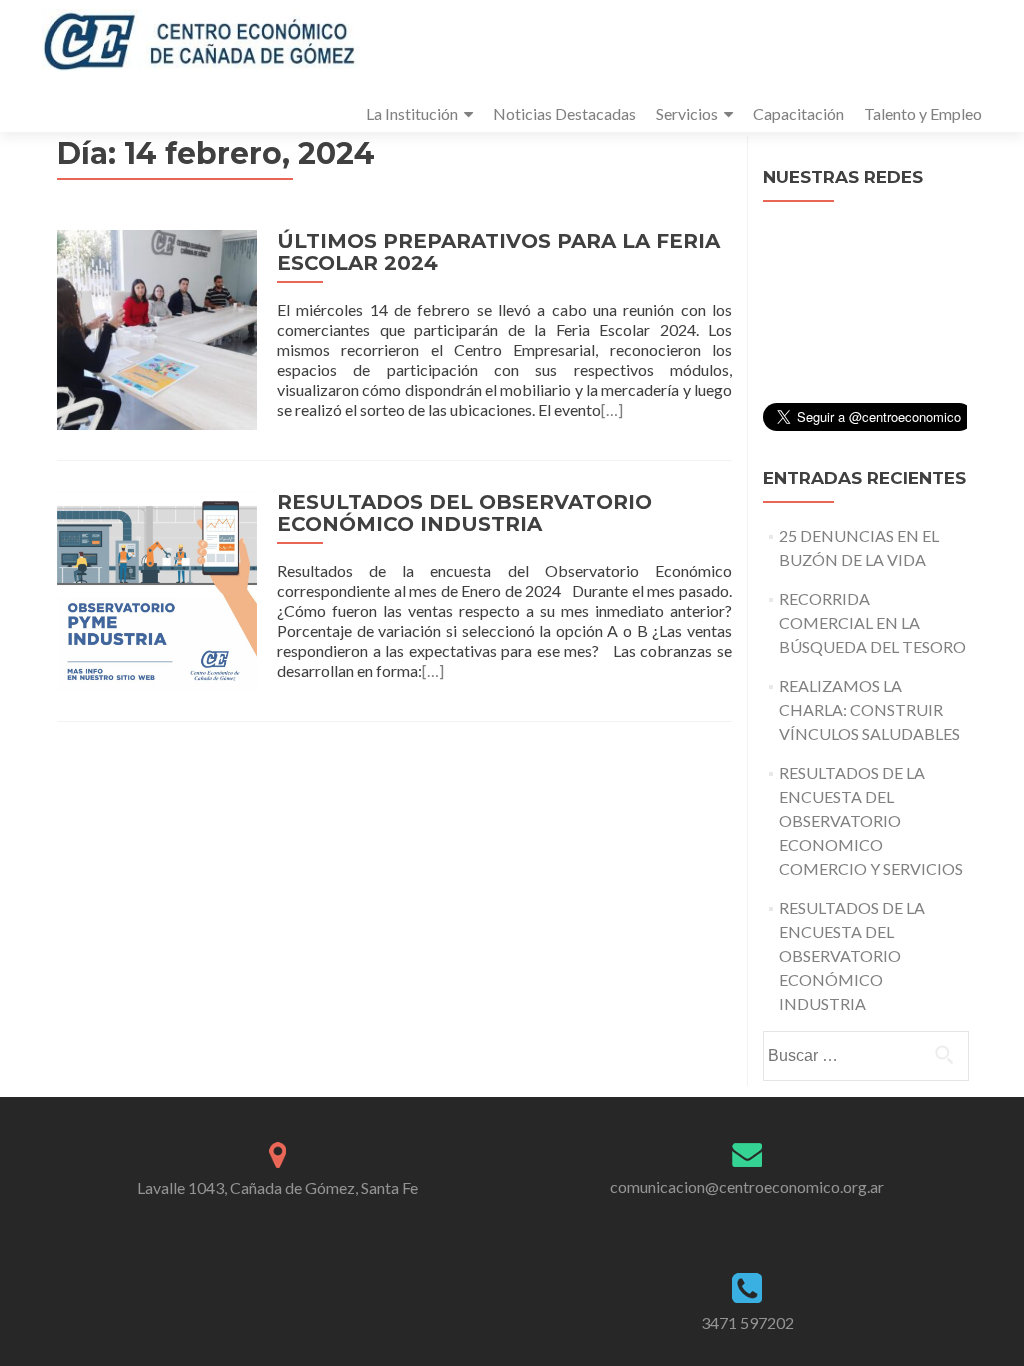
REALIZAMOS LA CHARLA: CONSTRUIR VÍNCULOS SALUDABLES (869, 709)
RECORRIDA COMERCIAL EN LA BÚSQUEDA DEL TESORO (872, 622)
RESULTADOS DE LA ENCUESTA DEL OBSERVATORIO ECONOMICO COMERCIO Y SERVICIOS (871, 820)
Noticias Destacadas (564, 113)
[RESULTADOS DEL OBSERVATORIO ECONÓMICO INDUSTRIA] (157, 588)
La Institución (412, 113)
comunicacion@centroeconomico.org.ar (747, 1186)
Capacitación (798, 113)
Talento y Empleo (923, 113)
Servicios (687, 113)
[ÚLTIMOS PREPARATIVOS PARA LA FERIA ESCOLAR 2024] (157, 327)
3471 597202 (747, 1322)
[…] (612, 409)
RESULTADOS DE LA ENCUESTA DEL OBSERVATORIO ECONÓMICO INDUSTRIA (852, 955)
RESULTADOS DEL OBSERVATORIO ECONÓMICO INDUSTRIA (464, 513)
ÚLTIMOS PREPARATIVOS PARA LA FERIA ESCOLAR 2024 (498, 252)
